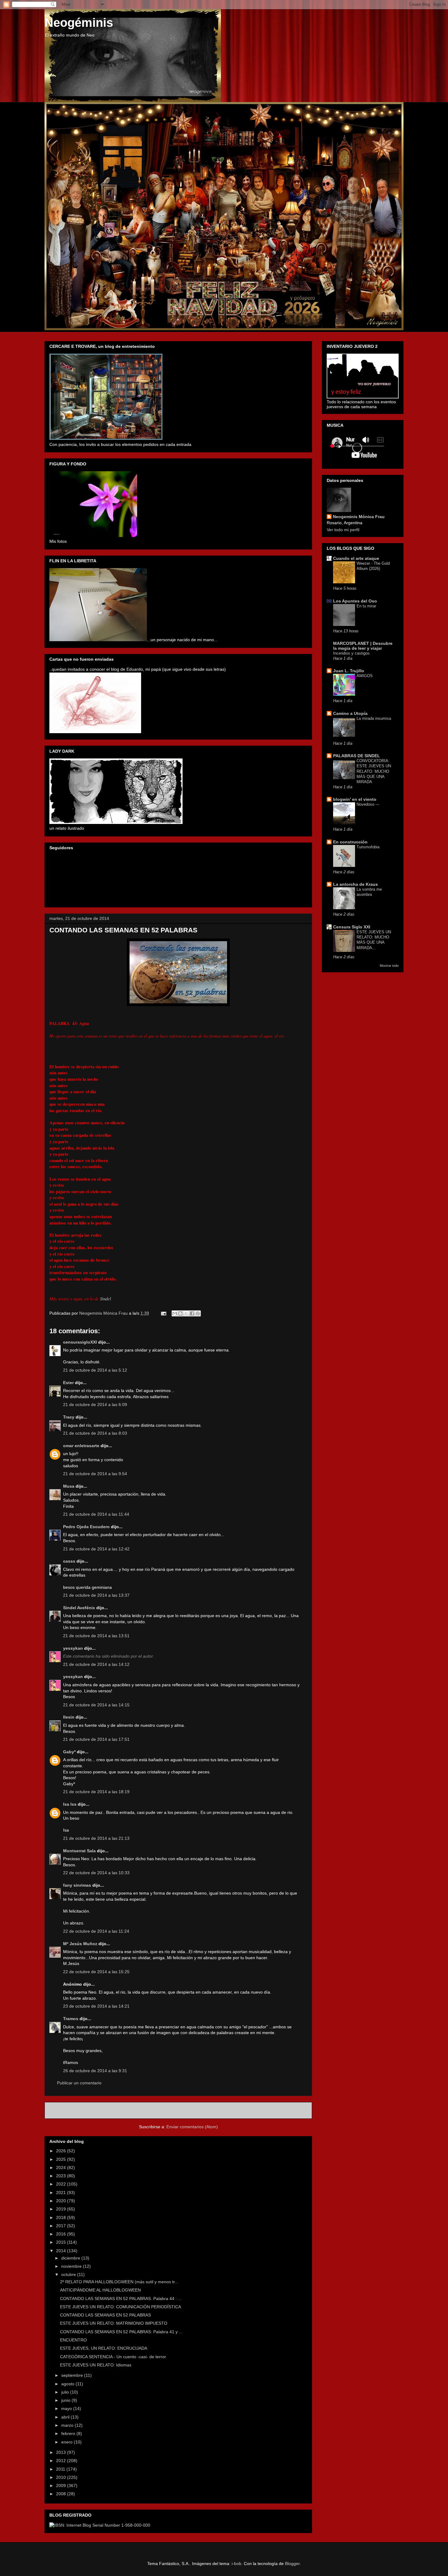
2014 (62, 2251)
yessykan (73, 1648)
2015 (62, 2242)
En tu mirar (366, 606)
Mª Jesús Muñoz (80, 1944)
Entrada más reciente (74, 2110)
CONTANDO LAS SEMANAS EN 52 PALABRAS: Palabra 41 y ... (121, 2332)
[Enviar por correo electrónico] (175, 1313)
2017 (62, 2226)
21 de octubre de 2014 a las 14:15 (96, 1705)
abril (66, 2417)
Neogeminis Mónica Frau (359, 517)
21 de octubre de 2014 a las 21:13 (96, 1838)
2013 (62, 2452)
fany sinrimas (77, 1885)
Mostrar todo (389, 966)
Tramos (71, 2019)
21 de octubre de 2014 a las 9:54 (95, 1474)
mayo (67, 2408)
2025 (62, 2159)
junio (66, 2400)
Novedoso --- (368, 804)
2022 (62, 2184)
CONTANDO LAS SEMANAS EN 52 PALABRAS (105, 2315)
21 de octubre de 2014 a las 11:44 (96, 1514)
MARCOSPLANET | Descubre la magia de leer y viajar (363, 646)
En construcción (350, 842)
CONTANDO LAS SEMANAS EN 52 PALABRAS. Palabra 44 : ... (121, 2299)
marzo (68, 2425)
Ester (68, 1383)
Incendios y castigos (351, 653)
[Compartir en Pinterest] (198, 1313)
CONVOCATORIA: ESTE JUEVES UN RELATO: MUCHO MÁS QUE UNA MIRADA (374, 771)
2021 (62, 2193)
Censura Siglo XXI (352, 927)
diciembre (71, 2258)
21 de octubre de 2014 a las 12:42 (96, 1549)
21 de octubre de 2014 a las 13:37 (96, 1595)
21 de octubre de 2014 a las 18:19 (96, 1792)
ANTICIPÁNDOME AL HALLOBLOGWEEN (100, 2290)
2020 (62, 2201)
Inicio (185, 2110)
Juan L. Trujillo (349, 671)
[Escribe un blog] (180, 1313)
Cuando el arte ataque (356, 558)
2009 (62, 2486)
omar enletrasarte (81, 1446)
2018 (62, 2217)
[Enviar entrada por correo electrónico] (163, 1313)
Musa (69, 1486)
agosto (68, 2384)
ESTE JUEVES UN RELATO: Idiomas (96, 2365)
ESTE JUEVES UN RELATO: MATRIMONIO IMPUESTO (114, 2323)
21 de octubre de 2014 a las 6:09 (95, 1405)
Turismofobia (368, 847)
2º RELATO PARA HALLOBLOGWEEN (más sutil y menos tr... (119, 2282)
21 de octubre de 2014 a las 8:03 (95, 1433)
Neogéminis (79, 23)
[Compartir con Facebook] (192, 1313)
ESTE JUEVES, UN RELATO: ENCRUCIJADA (104, 2348)
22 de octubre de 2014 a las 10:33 (96, 1873)
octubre (69, 2274)
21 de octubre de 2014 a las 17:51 (96, 1739)
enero (68, 2442)
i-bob (236, 2564)
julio (66, 2392)
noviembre (72, 2266)
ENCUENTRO (73, 2340)
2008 (62, 2494)
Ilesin (69, 1717)
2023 (62, 2176)
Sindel (105, 1299)
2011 (61, 2469)
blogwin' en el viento (355, 799)
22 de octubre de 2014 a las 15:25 (96, 1972)
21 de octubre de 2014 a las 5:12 (95, 1370)
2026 (62, 2151)
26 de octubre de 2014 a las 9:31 (95, 2071)
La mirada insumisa (374, 718)
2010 (62, 2477)
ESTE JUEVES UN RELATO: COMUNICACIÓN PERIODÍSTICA (121, 2307)
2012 (62, 2461)
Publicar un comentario (79, 2083)
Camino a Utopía (350, 713)
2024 (62, 2168)
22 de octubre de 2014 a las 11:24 (96, 1931)
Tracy (69, 1417)
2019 (62, 2209)
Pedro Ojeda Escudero (86, 1527)
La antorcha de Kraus (356, 884)
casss (69, 1561)
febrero (69, 2433)
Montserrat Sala (79, 1851)
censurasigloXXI (80, 1342)
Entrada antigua (289, 2110)
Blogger (292, 2564)
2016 (62, 2234)
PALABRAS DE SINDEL (357, 756)
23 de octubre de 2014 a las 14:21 (96, 2006)
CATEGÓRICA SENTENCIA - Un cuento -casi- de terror (113, 2357)
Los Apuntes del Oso (355, 601)
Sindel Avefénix (80, 1608)
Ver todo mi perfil (343, 530)
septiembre (73, 2375)
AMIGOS (365, 676)
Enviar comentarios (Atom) (192, 2127)
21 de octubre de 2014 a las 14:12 (96, 1664)
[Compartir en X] (186, 1313)
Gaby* (69, 1752)
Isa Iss (70, 1804)
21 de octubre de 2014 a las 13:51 (96, 1636)
